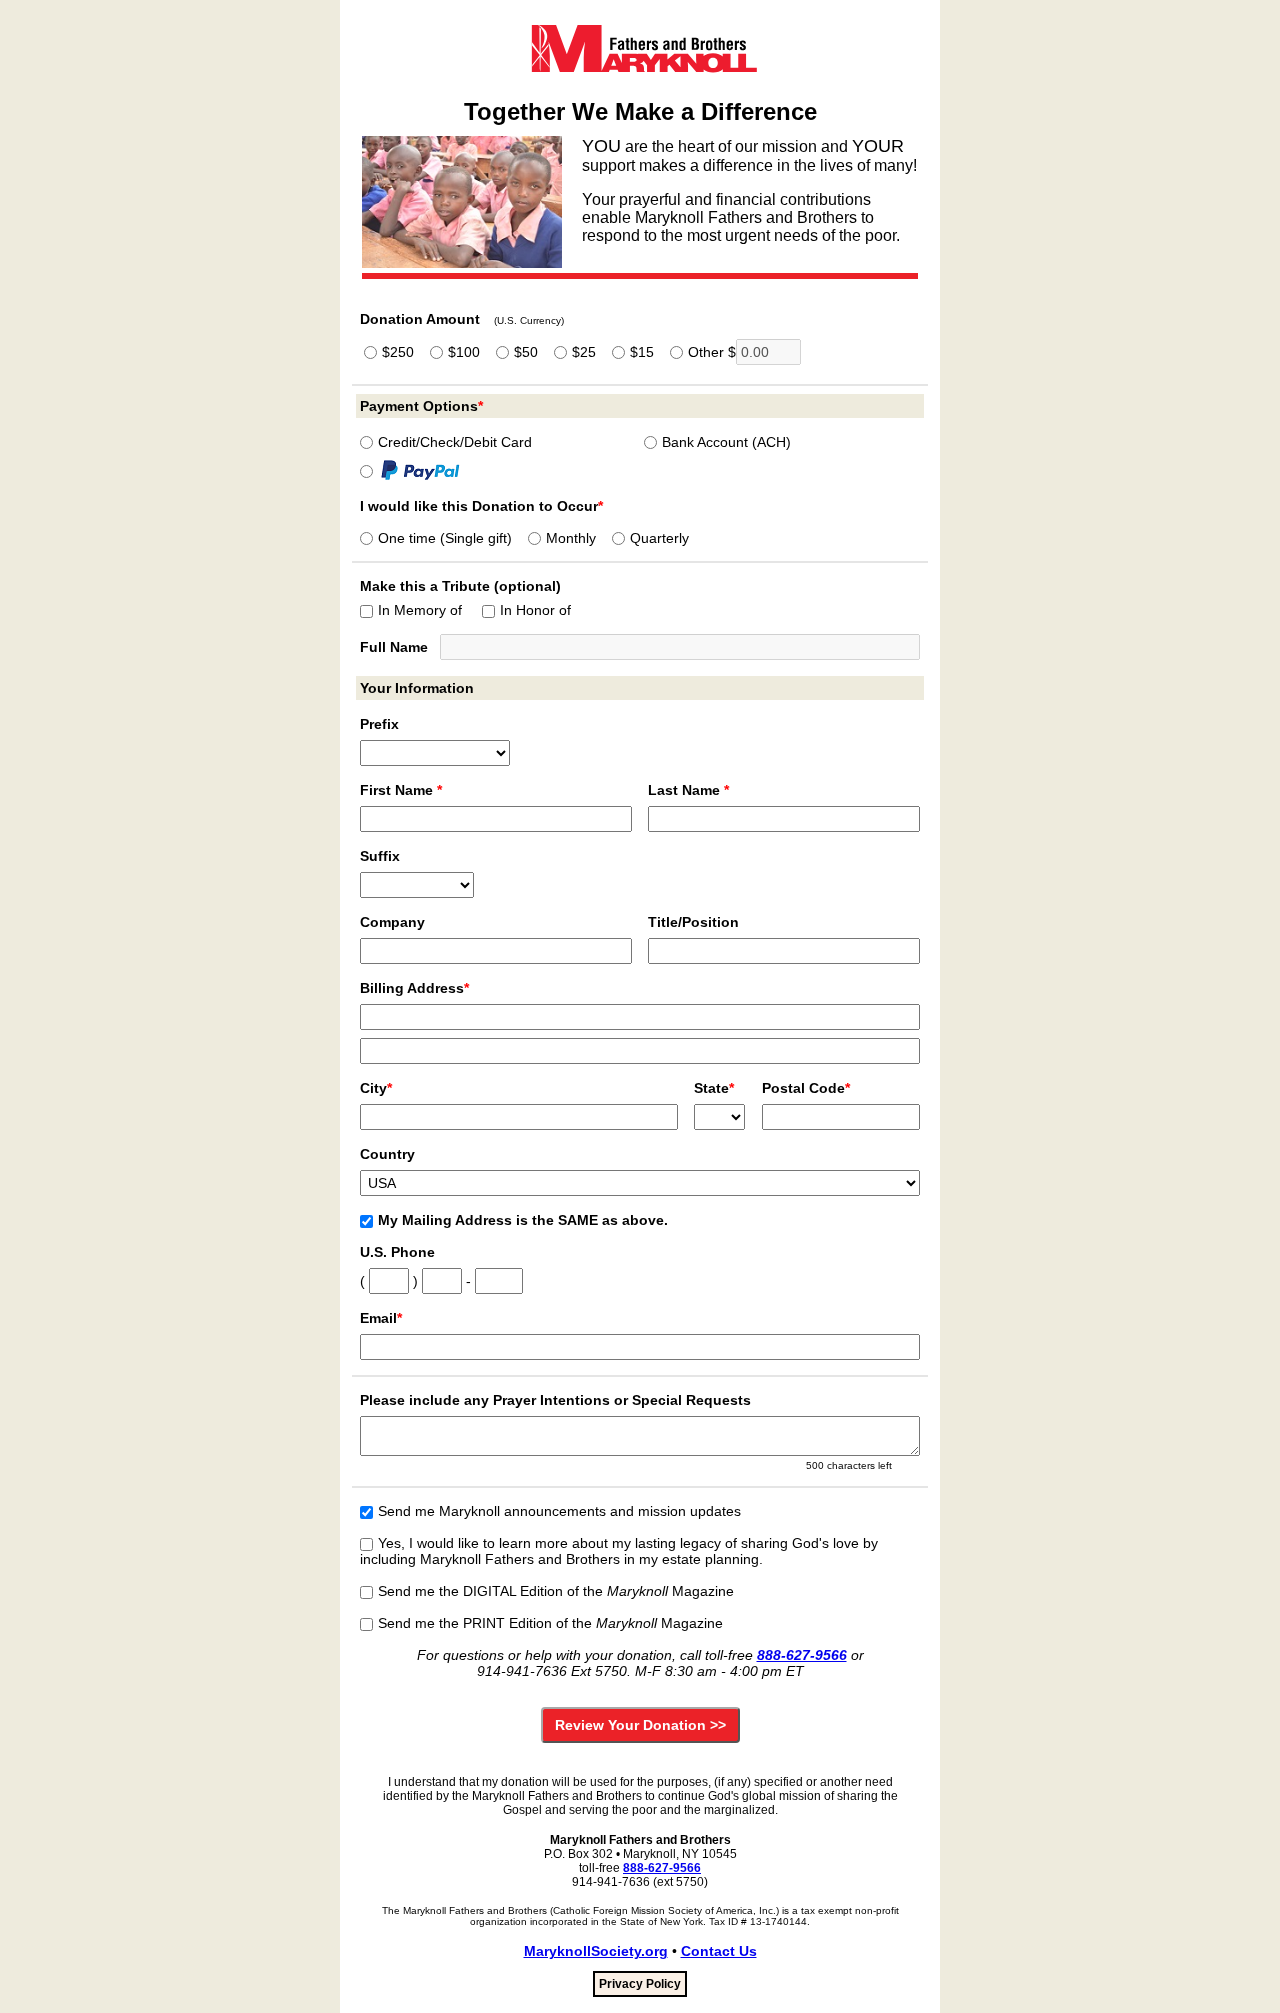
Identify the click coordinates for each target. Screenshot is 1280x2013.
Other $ (712, 352)
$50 (526, 352)
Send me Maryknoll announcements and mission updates (559, 1511)
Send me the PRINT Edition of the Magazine (550, 1623)
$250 (398, 352)
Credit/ (455, 442)
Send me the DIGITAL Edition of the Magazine (556, 1591)
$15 (642, 352)
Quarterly (659, 538)
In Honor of (535, 610)
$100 (464, 352)
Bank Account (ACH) (726, 442)
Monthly (571, 538)
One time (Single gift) (445, 538)
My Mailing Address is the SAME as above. (523, 1220)
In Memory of (420, 610)
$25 (584, 352)
